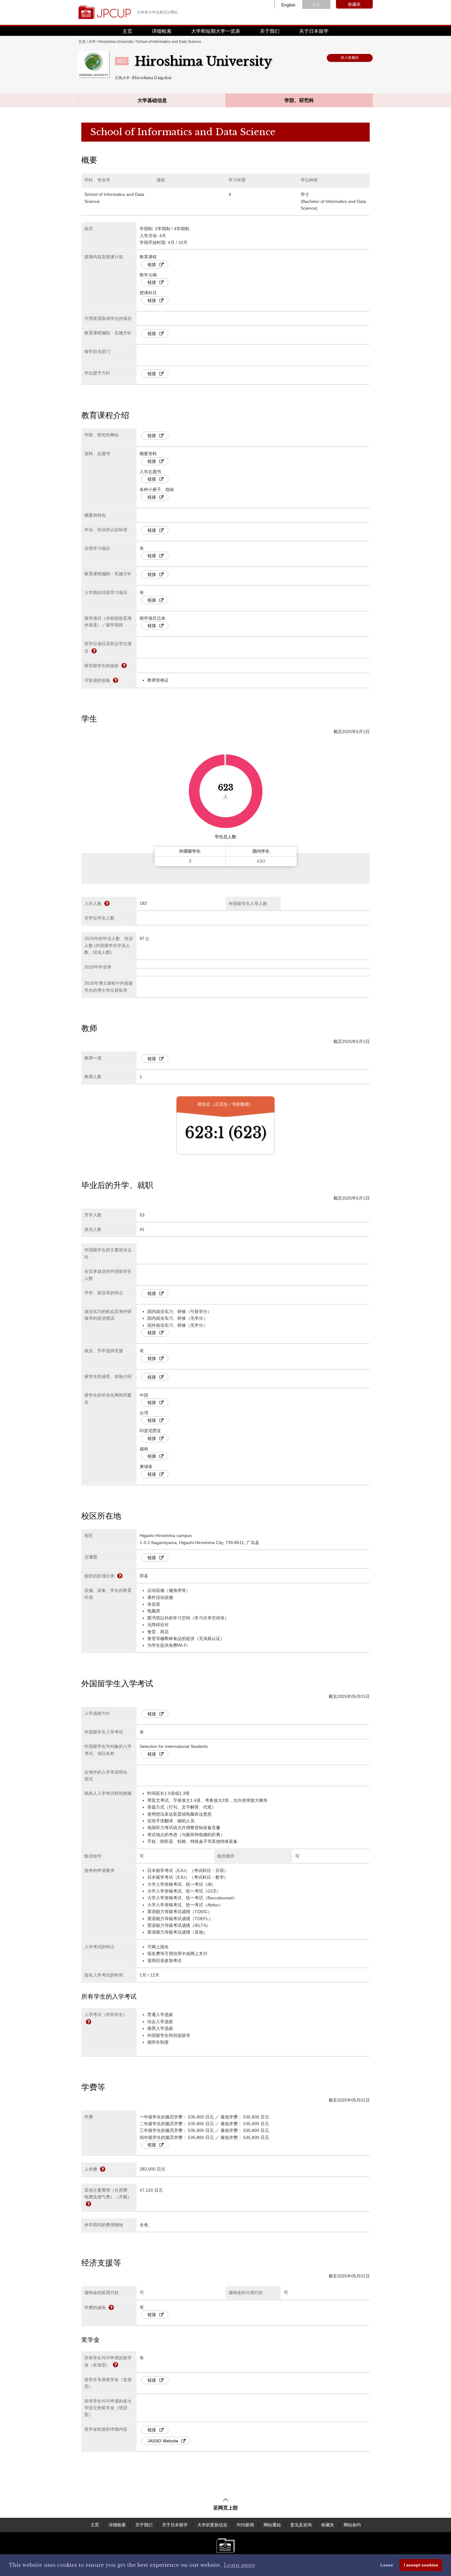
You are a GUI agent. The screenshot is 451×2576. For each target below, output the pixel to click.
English (288, 5)
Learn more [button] (240, 2565)
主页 (127, 31)
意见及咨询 (301, 2525)
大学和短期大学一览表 (216, 31)
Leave (387, 2565)
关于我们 (270, 31)
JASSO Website (163, 2441)
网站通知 (272, 2525)
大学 (92, 42)
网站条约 (352, 2525)
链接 (152, 264)
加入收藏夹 (350, 58)
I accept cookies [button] (421, 2565)
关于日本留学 (314, 31)
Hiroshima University (116, 42)
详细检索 (162, 31)
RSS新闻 (245, 2525)
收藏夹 (354, 4)
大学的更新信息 (212, 2525)
